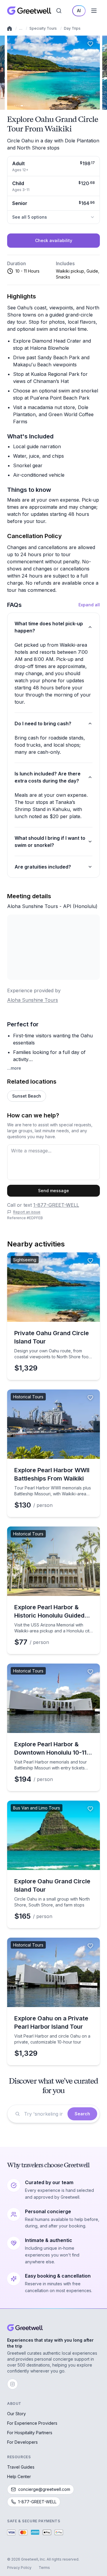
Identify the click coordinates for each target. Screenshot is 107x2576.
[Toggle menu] (94, 11)
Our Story (16, 2414)
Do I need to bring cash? (43, 723)
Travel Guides (21, 2467)
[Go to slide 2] (17, 106)
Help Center (19, 2476)
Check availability (54, 240)
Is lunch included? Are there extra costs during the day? (48, 777)
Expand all (89, 605)
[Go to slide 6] (27, 106)
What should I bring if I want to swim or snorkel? (50, 842)
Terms (44, 2568)
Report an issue (27, 1212)
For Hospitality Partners (30, 2433)
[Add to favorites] (90, 44)
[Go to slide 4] (22, 106)
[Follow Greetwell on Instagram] (12, 2384)
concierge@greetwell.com (44, 2489)
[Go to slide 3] (19, 106)
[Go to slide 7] (29, 106)
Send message (53, 1191)
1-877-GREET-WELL (56, 1205)
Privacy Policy (19, 2568)
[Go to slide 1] (15, 106)
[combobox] (44, 2114)
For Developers (22, 2442)
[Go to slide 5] (25, 106)
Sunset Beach (27, 1096)
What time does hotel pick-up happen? (49, 627)
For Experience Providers (32, 2423)
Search (82, 2114)
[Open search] (59, 11)
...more (14, 1068)
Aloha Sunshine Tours (33, 1000)
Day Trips (72, 28)
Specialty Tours (43, 28)
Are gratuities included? (43, 867)
